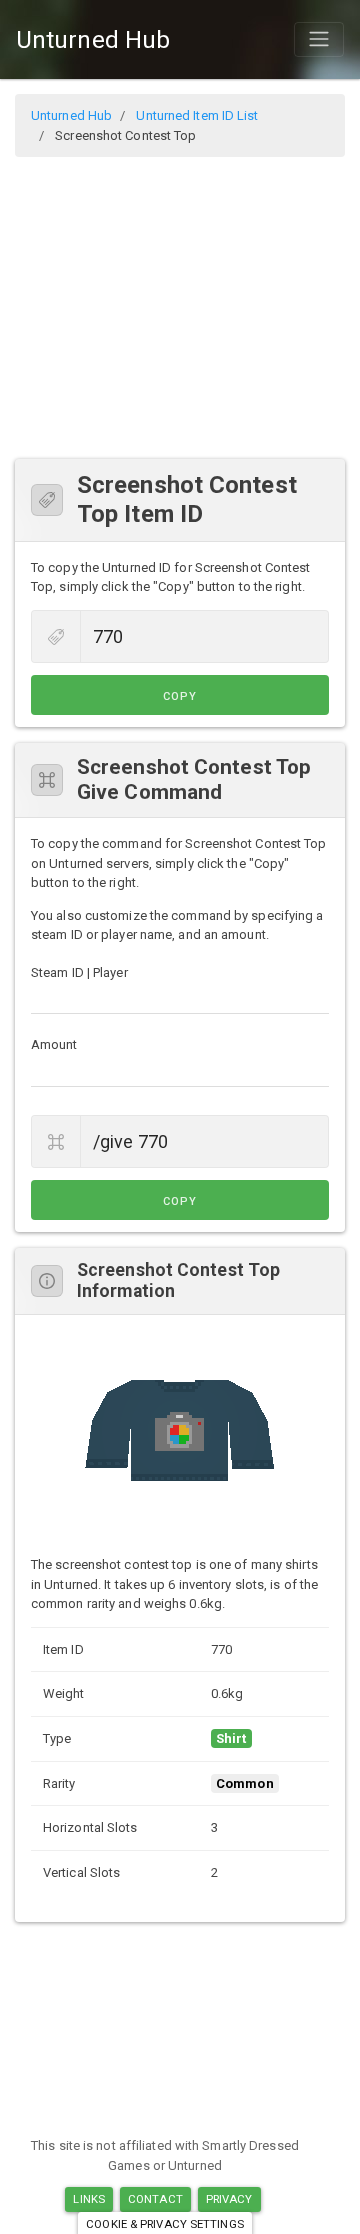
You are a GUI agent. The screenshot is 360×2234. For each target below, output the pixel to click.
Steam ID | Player (79, 972)
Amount (54, 1044)
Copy (180, 696)
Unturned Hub (93, 40)
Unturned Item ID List (197, 115)
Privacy (229, 2199)
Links (89, 2199)
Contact (155, 2199)
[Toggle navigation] (319, 39)
